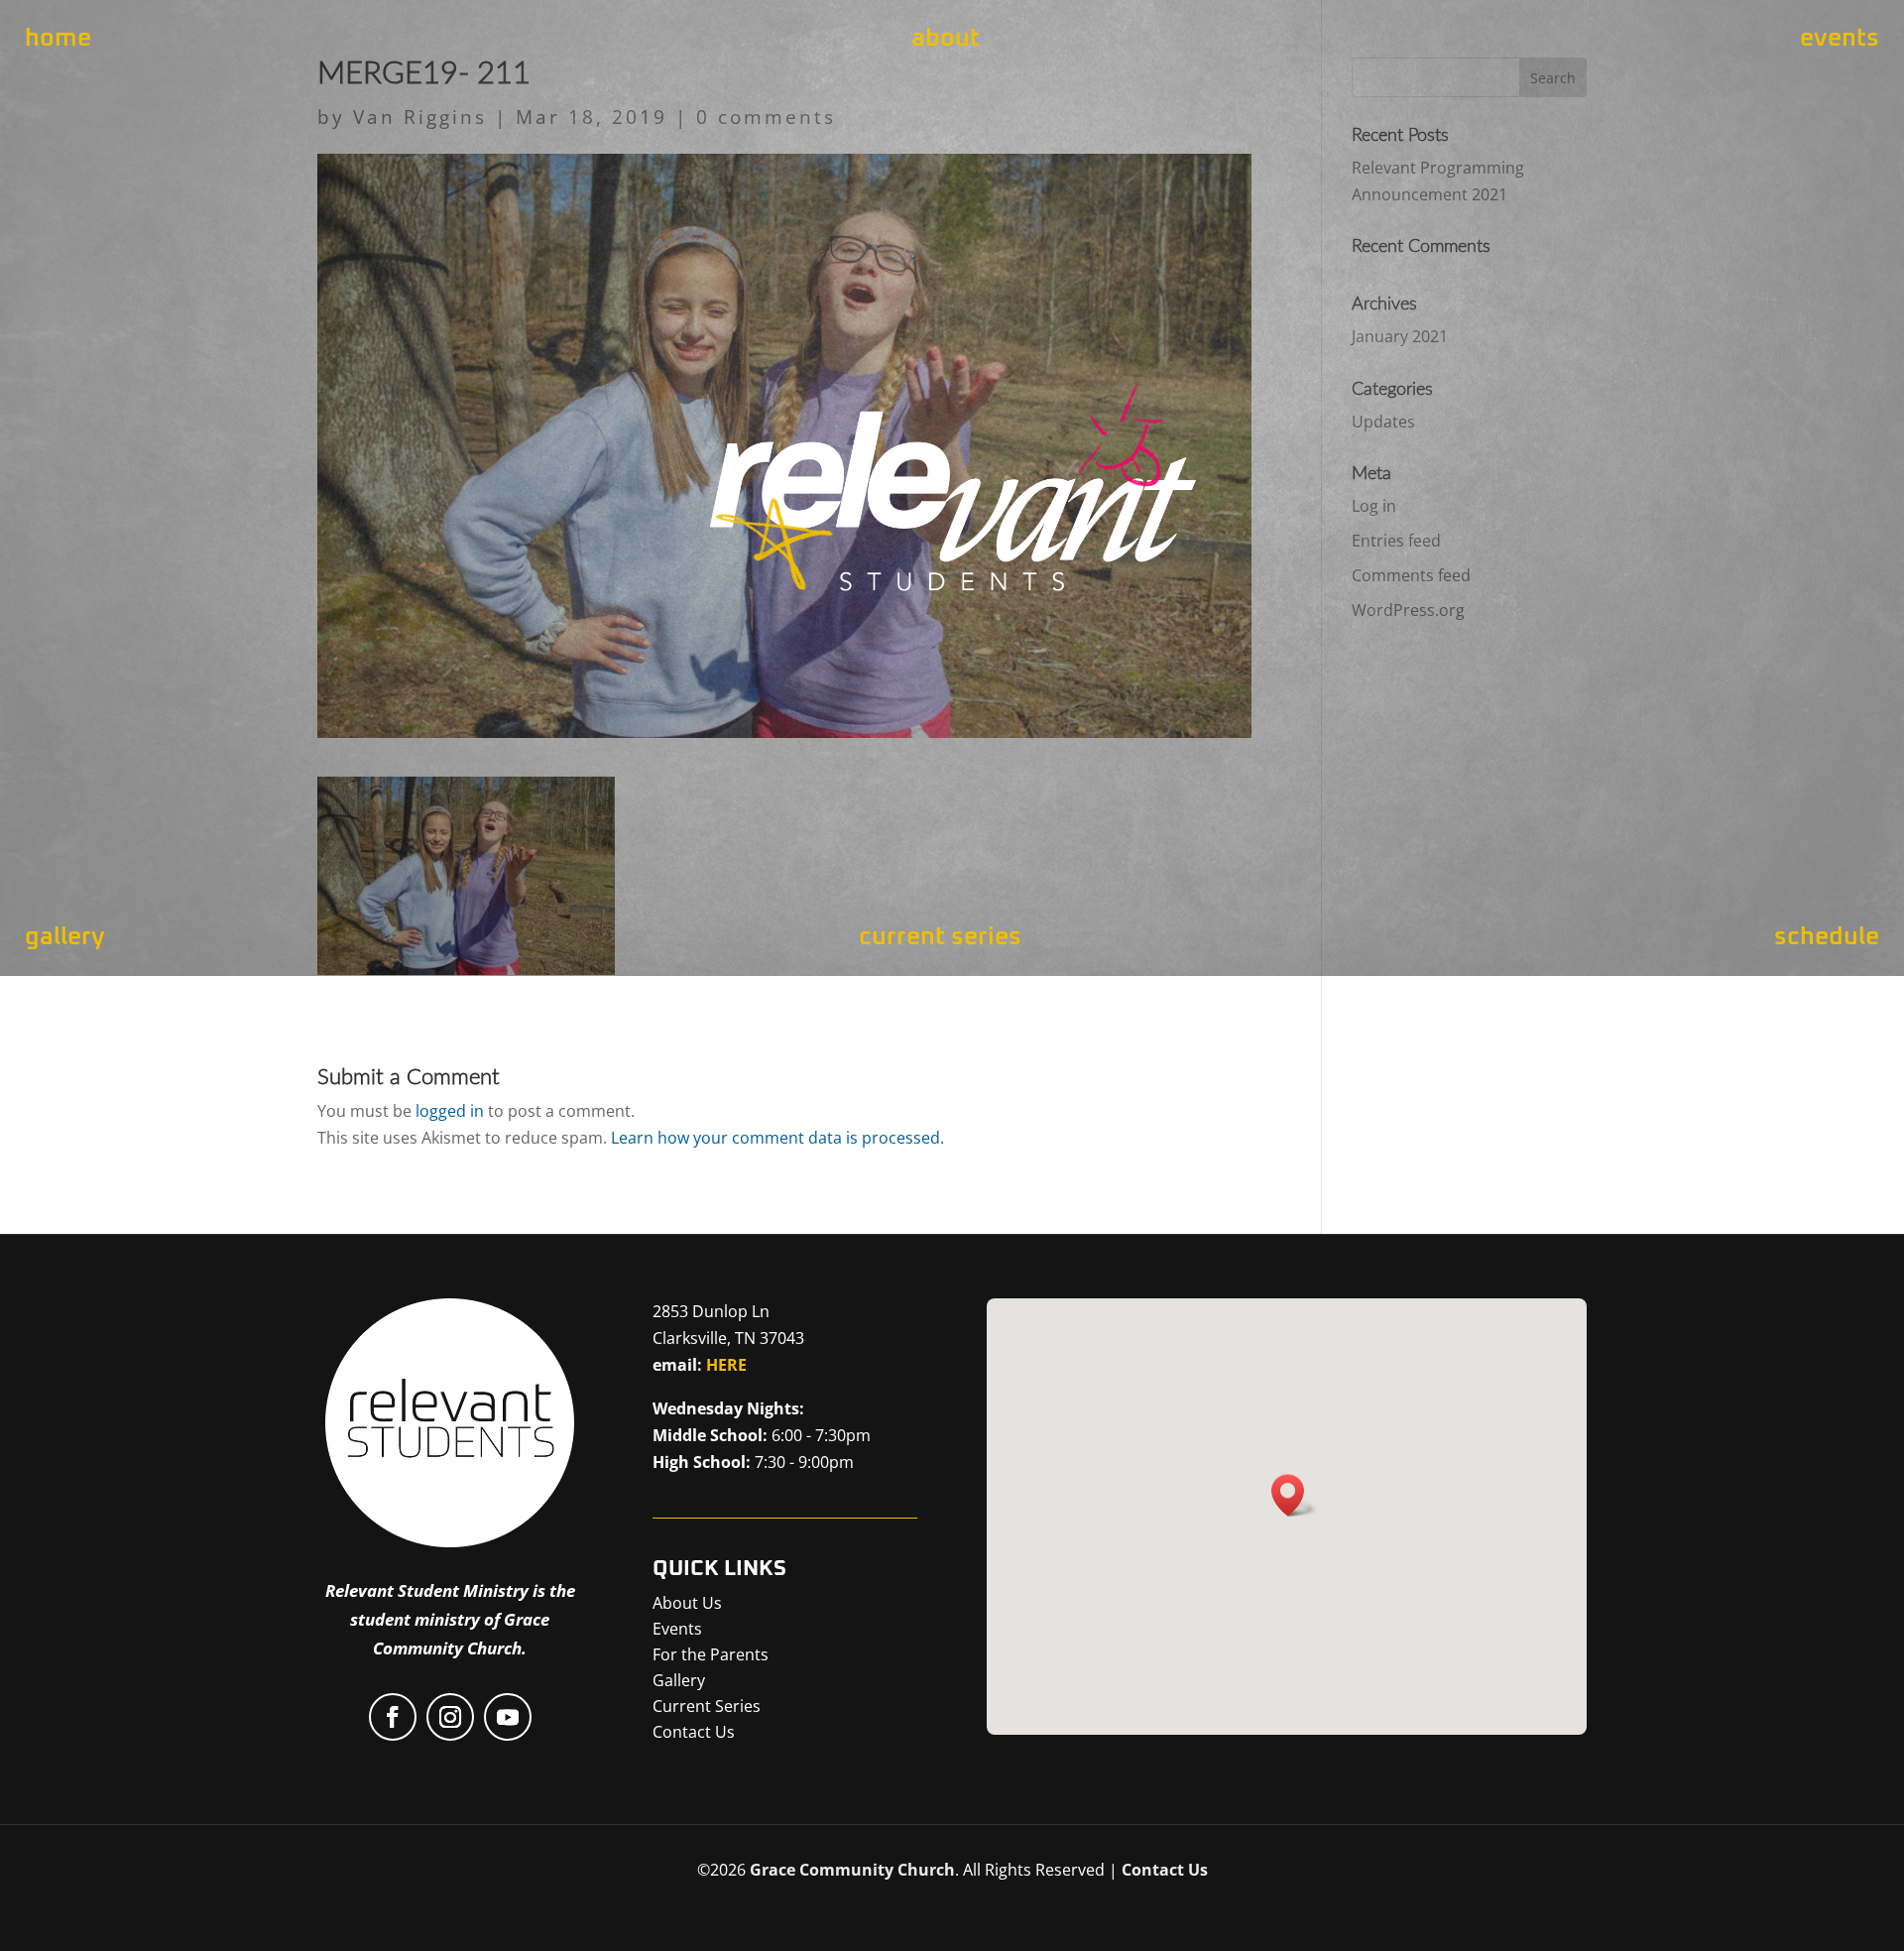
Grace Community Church (852, 1870)
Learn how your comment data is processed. (777, 1138)
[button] (1294, 1495)
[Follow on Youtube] (508, 1717)
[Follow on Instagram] (450, 1717)
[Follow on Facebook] (393, 1717)
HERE (726, 1365)
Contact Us (1165, 1870)
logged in (450, 1111)
